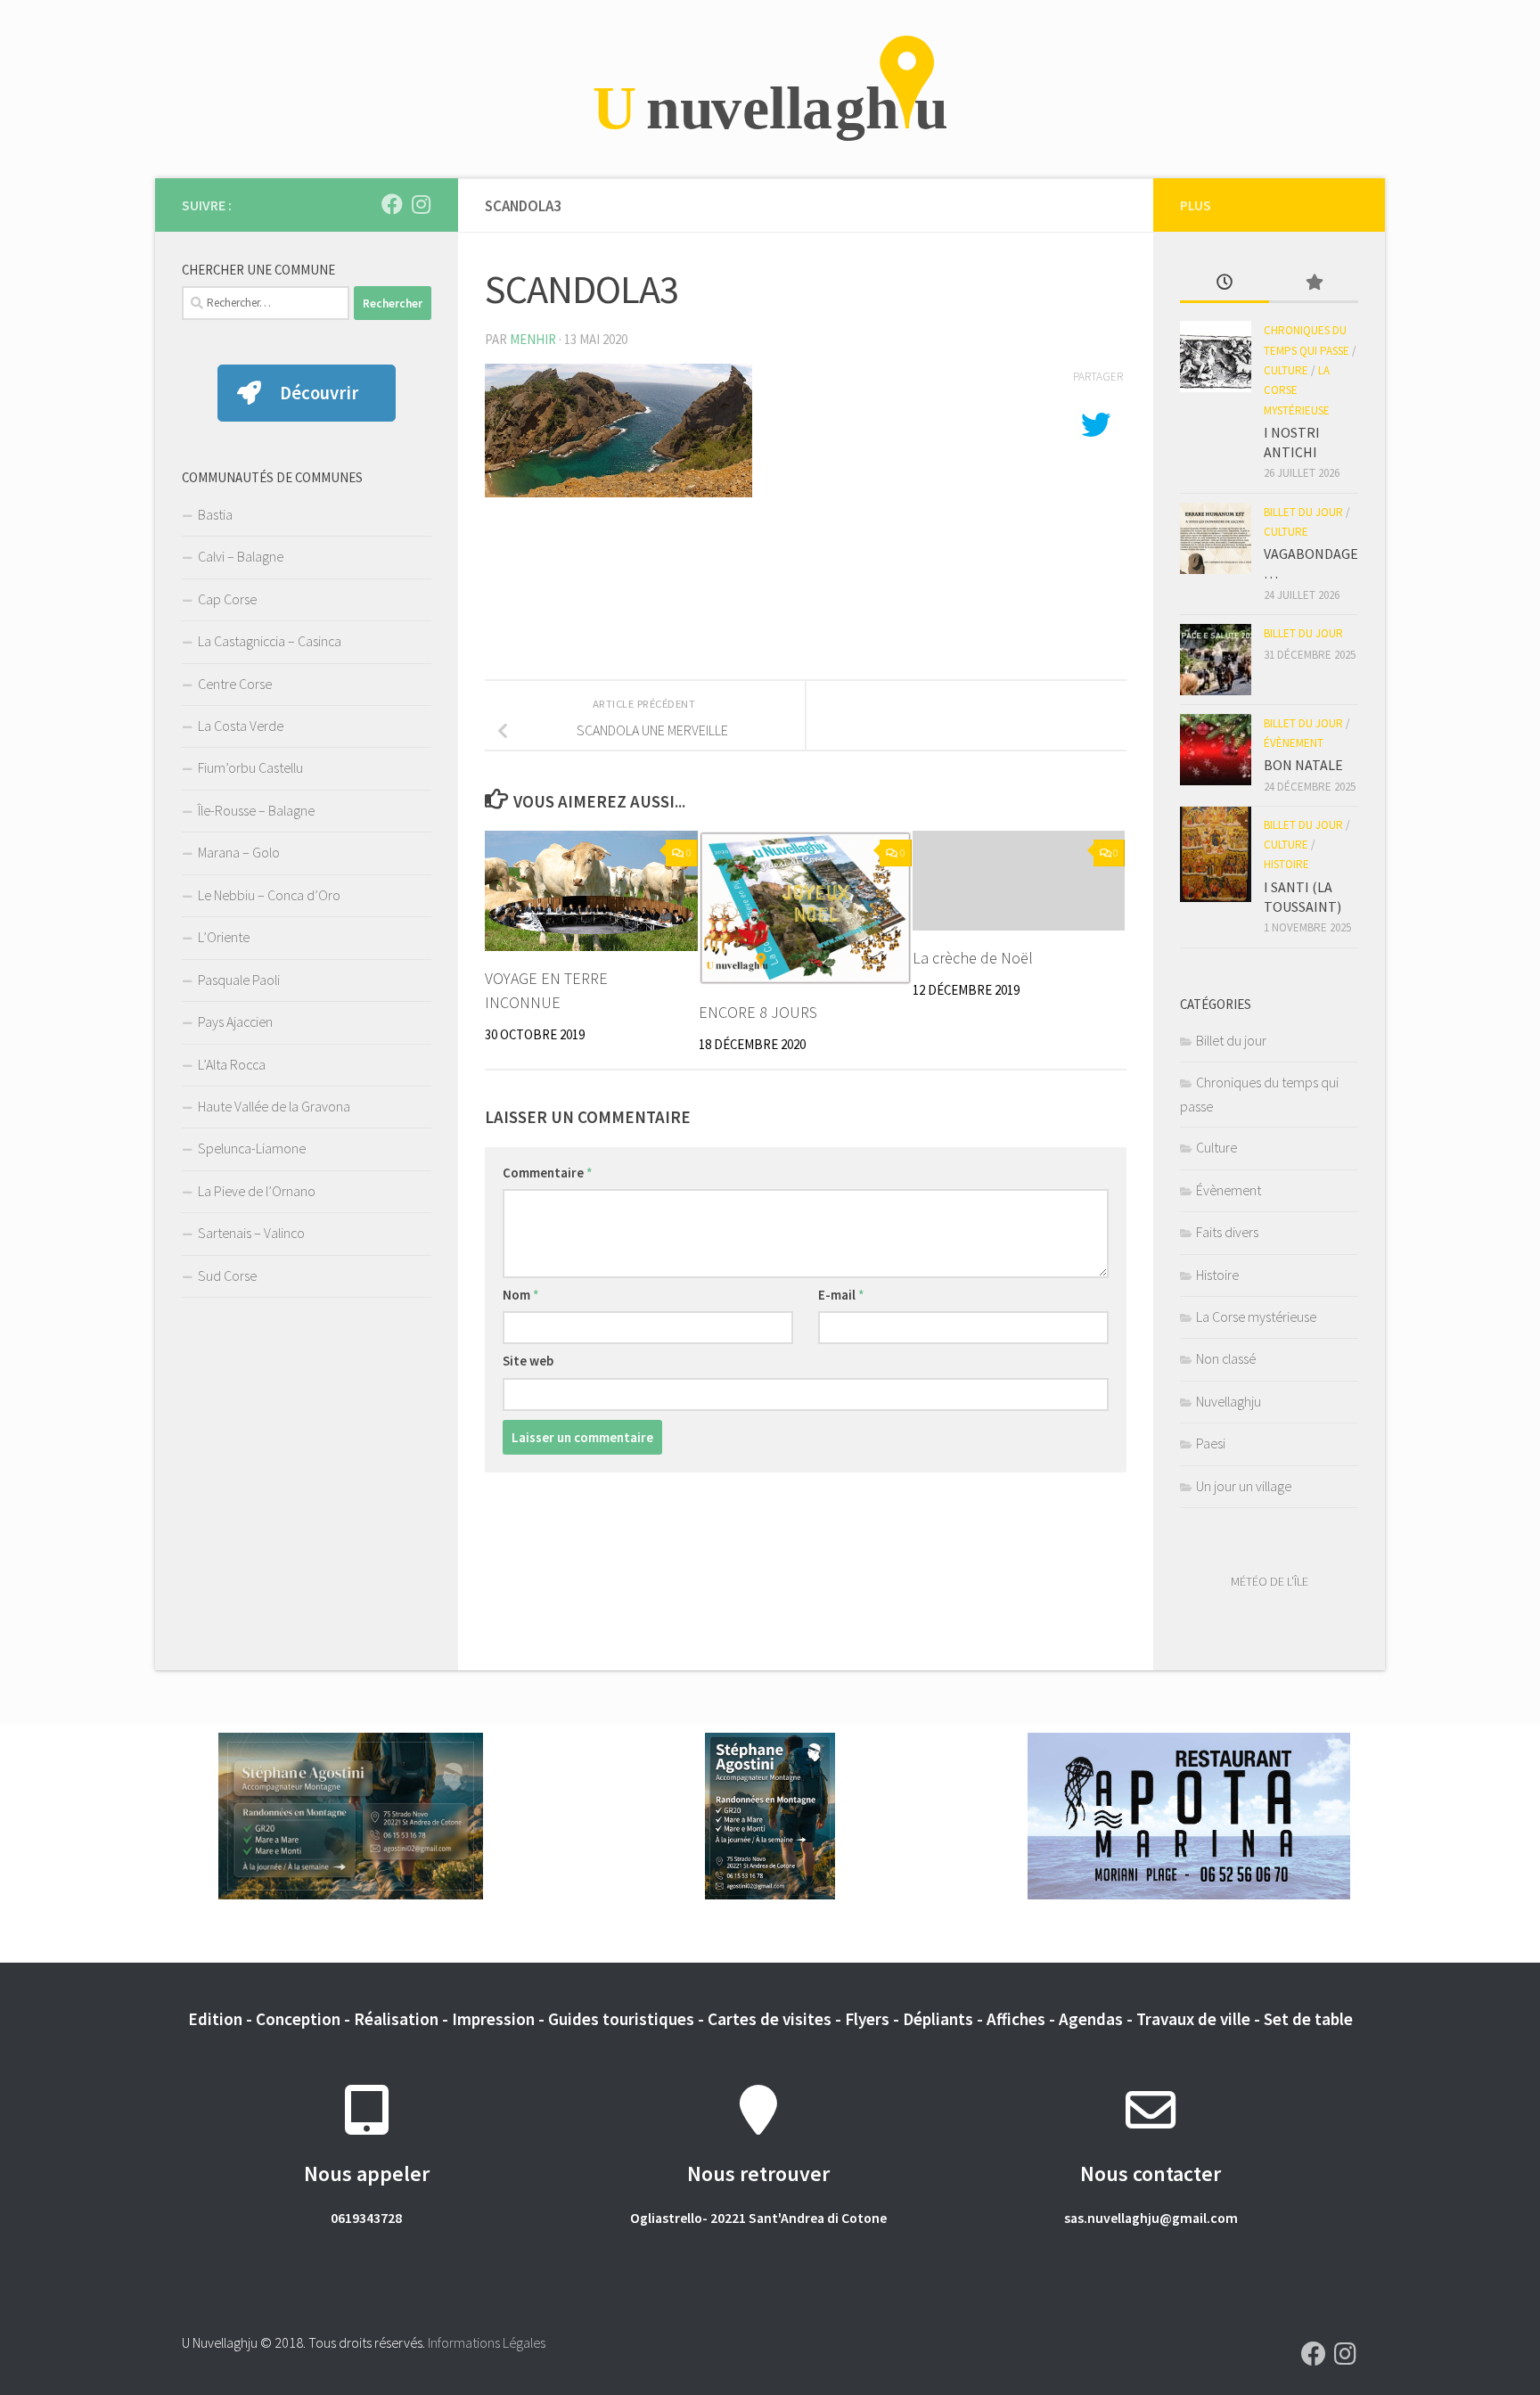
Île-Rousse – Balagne (256, 810)
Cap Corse (227, 599)
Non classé (1226, 1358)
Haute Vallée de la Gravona (274, 1106)
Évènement (1294, 743)
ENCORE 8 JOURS (758, 1012)
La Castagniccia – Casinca (270, 641)
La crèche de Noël (973, 958)
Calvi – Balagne (241, 556)
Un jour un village (1244, 1486)
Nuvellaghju (1229, 1401)
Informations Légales (487, 2342)
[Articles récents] (1225, 283)
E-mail (841, 1295)
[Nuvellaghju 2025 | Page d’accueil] (770, 89)
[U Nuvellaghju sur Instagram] (421, 204)
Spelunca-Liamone (252, 1148)
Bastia (215, 514)
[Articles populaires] (1314, 283)
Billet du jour (1303, 512)
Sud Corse (227, 1275)
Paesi (1211, 1443)
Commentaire (548, 1173)
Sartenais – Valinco (251, 1233)
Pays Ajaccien (235, 1021)
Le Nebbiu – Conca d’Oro (269, 895)
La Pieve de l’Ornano (257, 1191)
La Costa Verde (241, 726)
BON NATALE (1303, 765)
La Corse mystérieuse (1297, 390)
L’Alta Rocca (232, 1064)
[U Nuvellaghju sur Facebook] (392, 204)
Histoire (1286, 864)
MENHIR (533, 339)
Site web (528, 1361)
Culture (1286, 370)
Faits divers (1227, 1232)
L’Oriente (224, 937)
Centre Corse (235, 684)
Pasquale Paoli (239, 980)
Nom (521, 1295)
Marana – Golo (239, 852)
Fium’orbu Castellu (250, 767)
